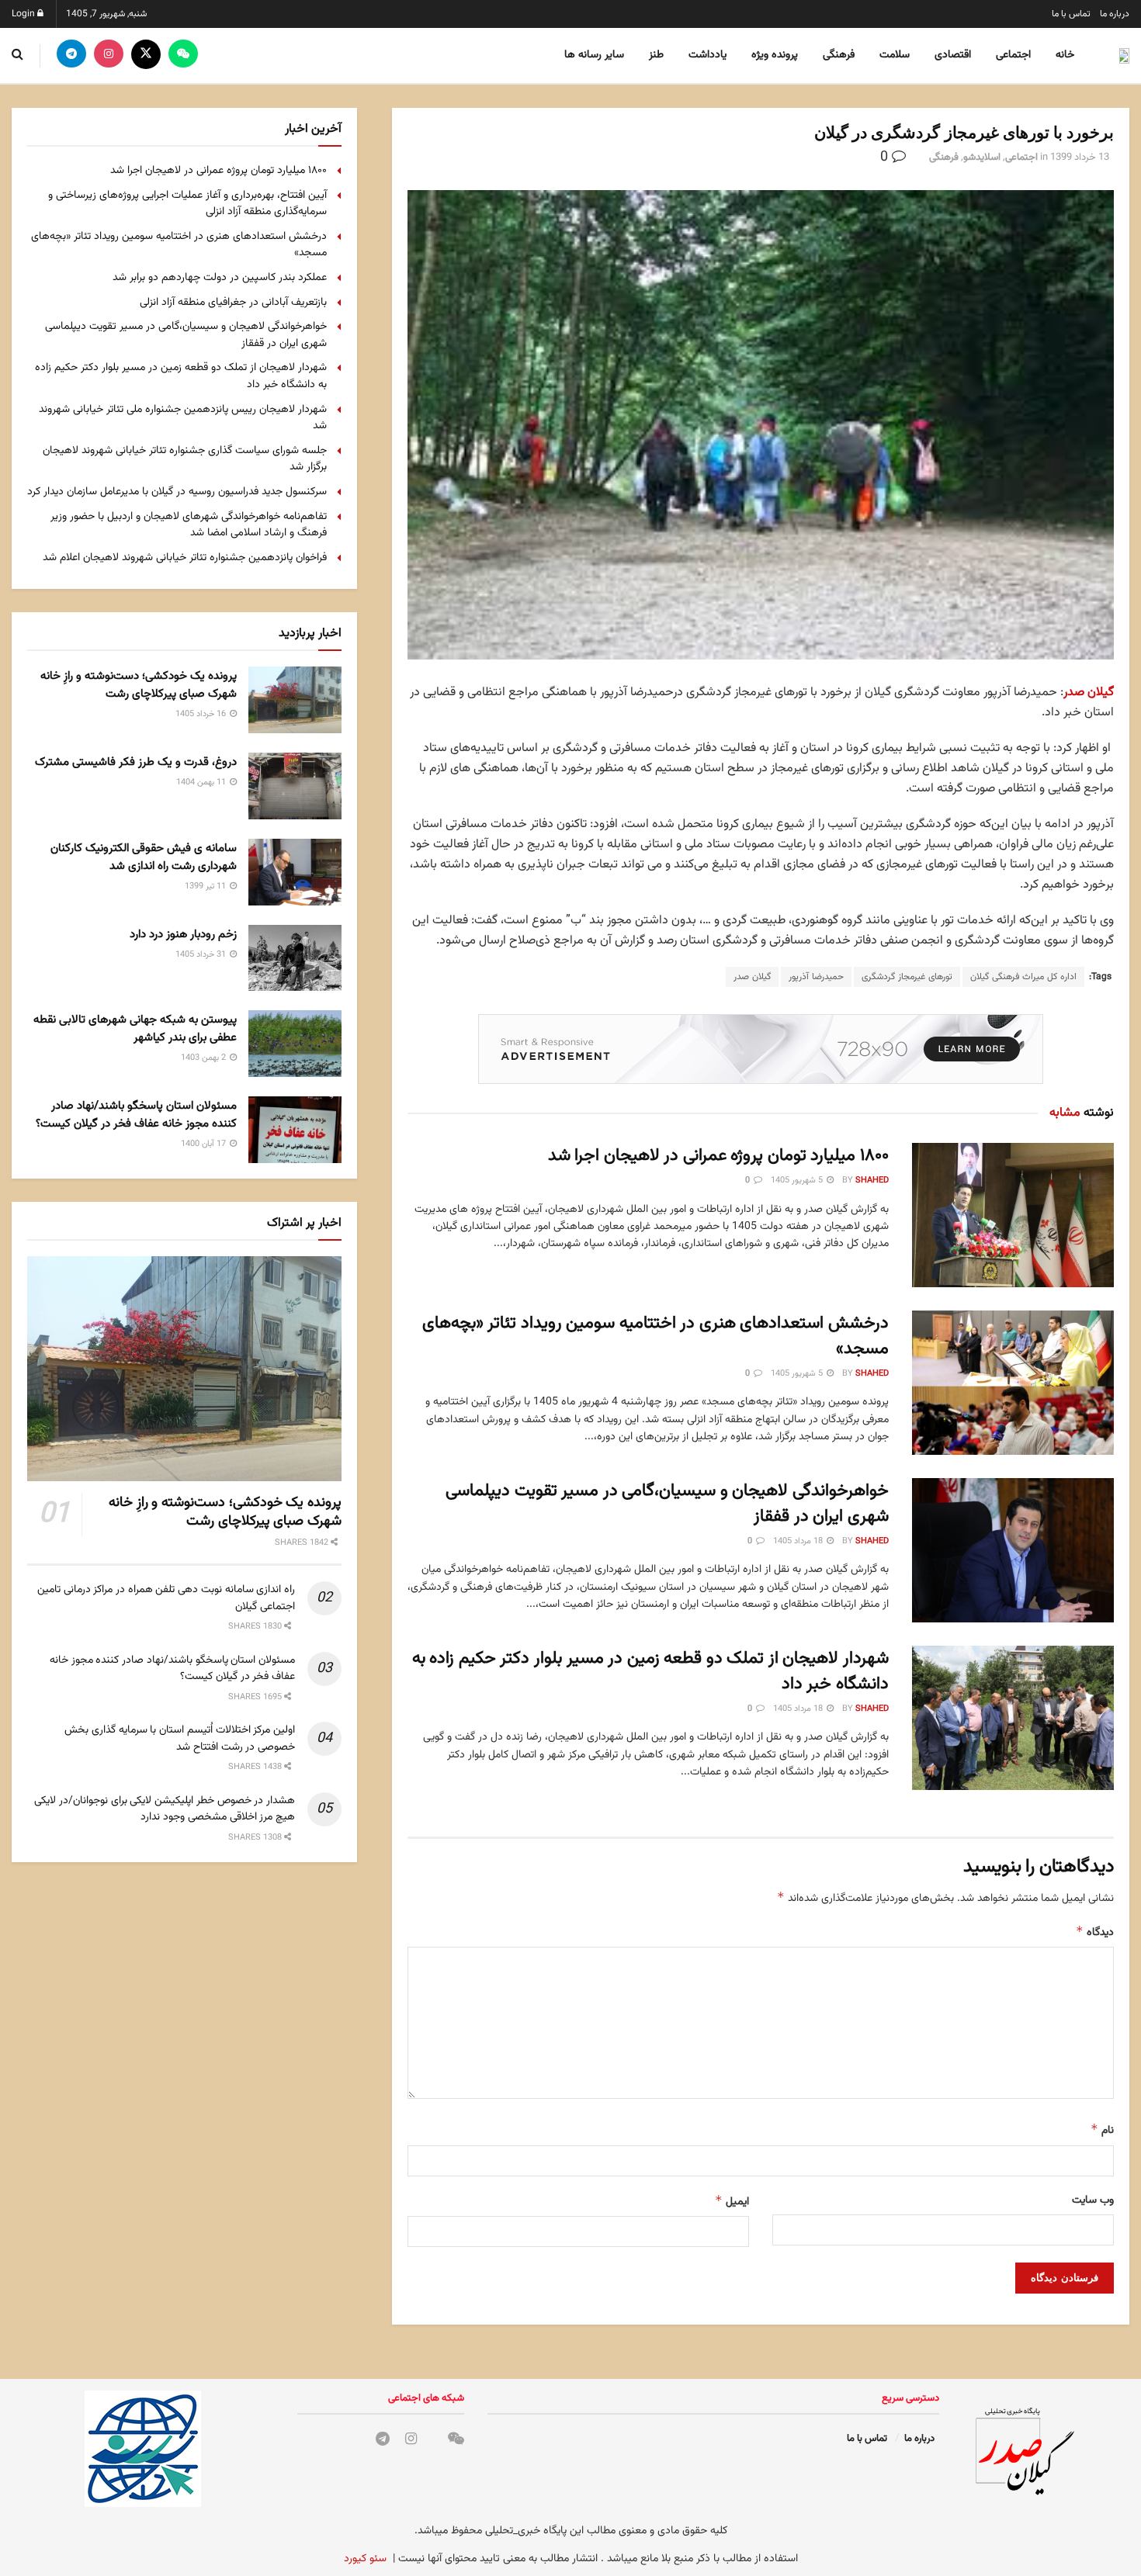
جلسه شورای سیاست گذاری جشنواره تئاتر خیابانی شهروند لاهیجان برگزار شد (185, 459)
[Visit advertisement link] (761, 1049)
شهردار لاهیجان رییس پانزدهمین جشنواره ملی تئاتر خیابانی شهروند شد (183, 418)
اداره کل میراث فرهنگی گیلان (1023, 977)
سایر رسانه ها (594, 55)
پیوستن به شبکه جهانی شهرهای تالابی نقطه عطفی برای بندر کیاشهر (135, 1029)
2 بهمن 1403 (205, 1058)
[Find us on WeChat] (183, 55)
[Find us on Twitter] (146, 55)
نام (1102, 2130)
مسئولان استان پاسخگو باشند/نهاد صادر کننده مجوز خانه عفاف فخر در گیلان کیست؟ (136, 1115)
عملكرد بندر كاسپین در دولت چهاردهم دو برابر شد (220, 278)
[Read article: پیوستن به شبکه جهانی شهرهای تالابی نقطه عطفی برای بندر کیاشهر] (295, 1044)
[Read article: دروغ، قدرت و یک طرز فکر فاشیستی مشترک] (295, 786)
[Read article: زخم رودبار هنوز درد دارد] (295, 958)
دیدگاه (1095, 1932)
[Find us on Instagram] (109, 55)
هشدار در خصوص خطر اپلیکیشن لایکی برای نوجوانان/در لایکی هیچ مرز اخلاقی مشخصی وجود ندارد (165, 1809)
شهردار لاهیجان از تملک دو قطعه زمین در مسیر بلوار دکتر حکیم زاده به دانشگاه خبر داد (650, 1671)
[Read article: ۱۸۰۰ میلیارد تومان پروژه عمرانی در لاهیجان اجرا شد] (1013, 1215)
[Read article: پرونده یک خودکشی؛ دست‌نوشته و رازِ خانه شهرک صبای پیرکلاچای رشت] (295, 700)
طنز (656, 55)
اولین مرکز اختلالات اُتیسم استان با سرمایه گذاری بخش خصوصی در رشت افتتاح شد (180, 1739)
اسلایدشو (982, 158)
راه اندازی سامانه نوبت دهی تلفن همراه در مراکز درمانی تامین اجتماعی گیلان (166, 1598)
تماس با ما (1071, 14)
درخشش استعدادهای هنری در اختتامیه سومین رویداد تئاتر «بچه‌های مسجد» (655, 1336)
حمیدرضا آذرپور (816, 977)
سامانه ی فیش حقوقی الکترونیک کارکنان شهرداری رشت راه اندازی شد (144, 857)
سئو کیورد (365, 2559)
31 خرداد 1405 (202, 955)
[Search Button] (17, 55)
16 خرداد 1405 (202, 714)
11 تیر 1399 (206, 886)
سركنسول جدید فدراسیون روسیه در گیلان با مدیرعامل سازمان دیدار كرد (177, 492)
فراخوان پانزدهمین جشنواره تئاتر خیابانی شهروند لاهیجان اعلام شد (185, 558)
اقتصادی (953, 55)
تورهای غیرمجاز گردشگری (907, 977)
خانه (1065, 55)
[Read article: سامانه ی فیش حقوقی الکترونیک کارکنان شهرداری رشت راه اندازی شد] (295, 872)
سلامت (895, 55)
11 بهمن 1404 (202, 782)
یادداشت (707, 55)
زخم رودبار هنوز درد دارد (183, 935)
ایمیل (732, 2202)
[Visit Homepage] (1122, 56)
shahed (872, 1181)
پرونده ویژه (775, 55)
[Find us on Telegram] (71, 55)
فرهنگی (839, 55)
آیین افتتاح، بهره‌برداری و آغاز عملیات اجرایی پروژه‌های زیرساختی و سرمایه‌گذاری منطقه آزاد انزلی (187, 204)
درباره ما (1115, 14)
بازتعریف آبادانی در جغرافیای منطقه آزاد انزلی (233, 303)
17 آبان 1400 (205, 1144)
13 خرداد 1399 (1080, 158)
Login (24, 14)
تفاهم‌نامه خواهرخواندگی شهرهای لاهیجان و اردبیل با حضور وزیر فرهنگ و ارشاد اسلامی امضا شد (189, 525)
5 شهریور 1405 (798, 1181)
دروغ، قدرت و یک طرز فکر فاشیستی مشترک (136, 762)
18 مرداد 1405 (799, 1541)
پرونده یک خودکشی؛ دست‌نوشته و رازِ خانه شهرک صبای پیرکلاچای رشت (139, 685)
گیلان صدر (1089, 692)
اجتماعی (1013, 55)
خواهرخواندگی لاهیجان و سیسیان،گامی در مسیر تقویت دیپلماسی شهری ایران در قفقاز (667, 1504)
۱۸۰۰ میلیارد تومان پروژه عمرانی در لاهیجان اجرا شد (718, 1156)
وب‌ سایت (1093, 2200)
